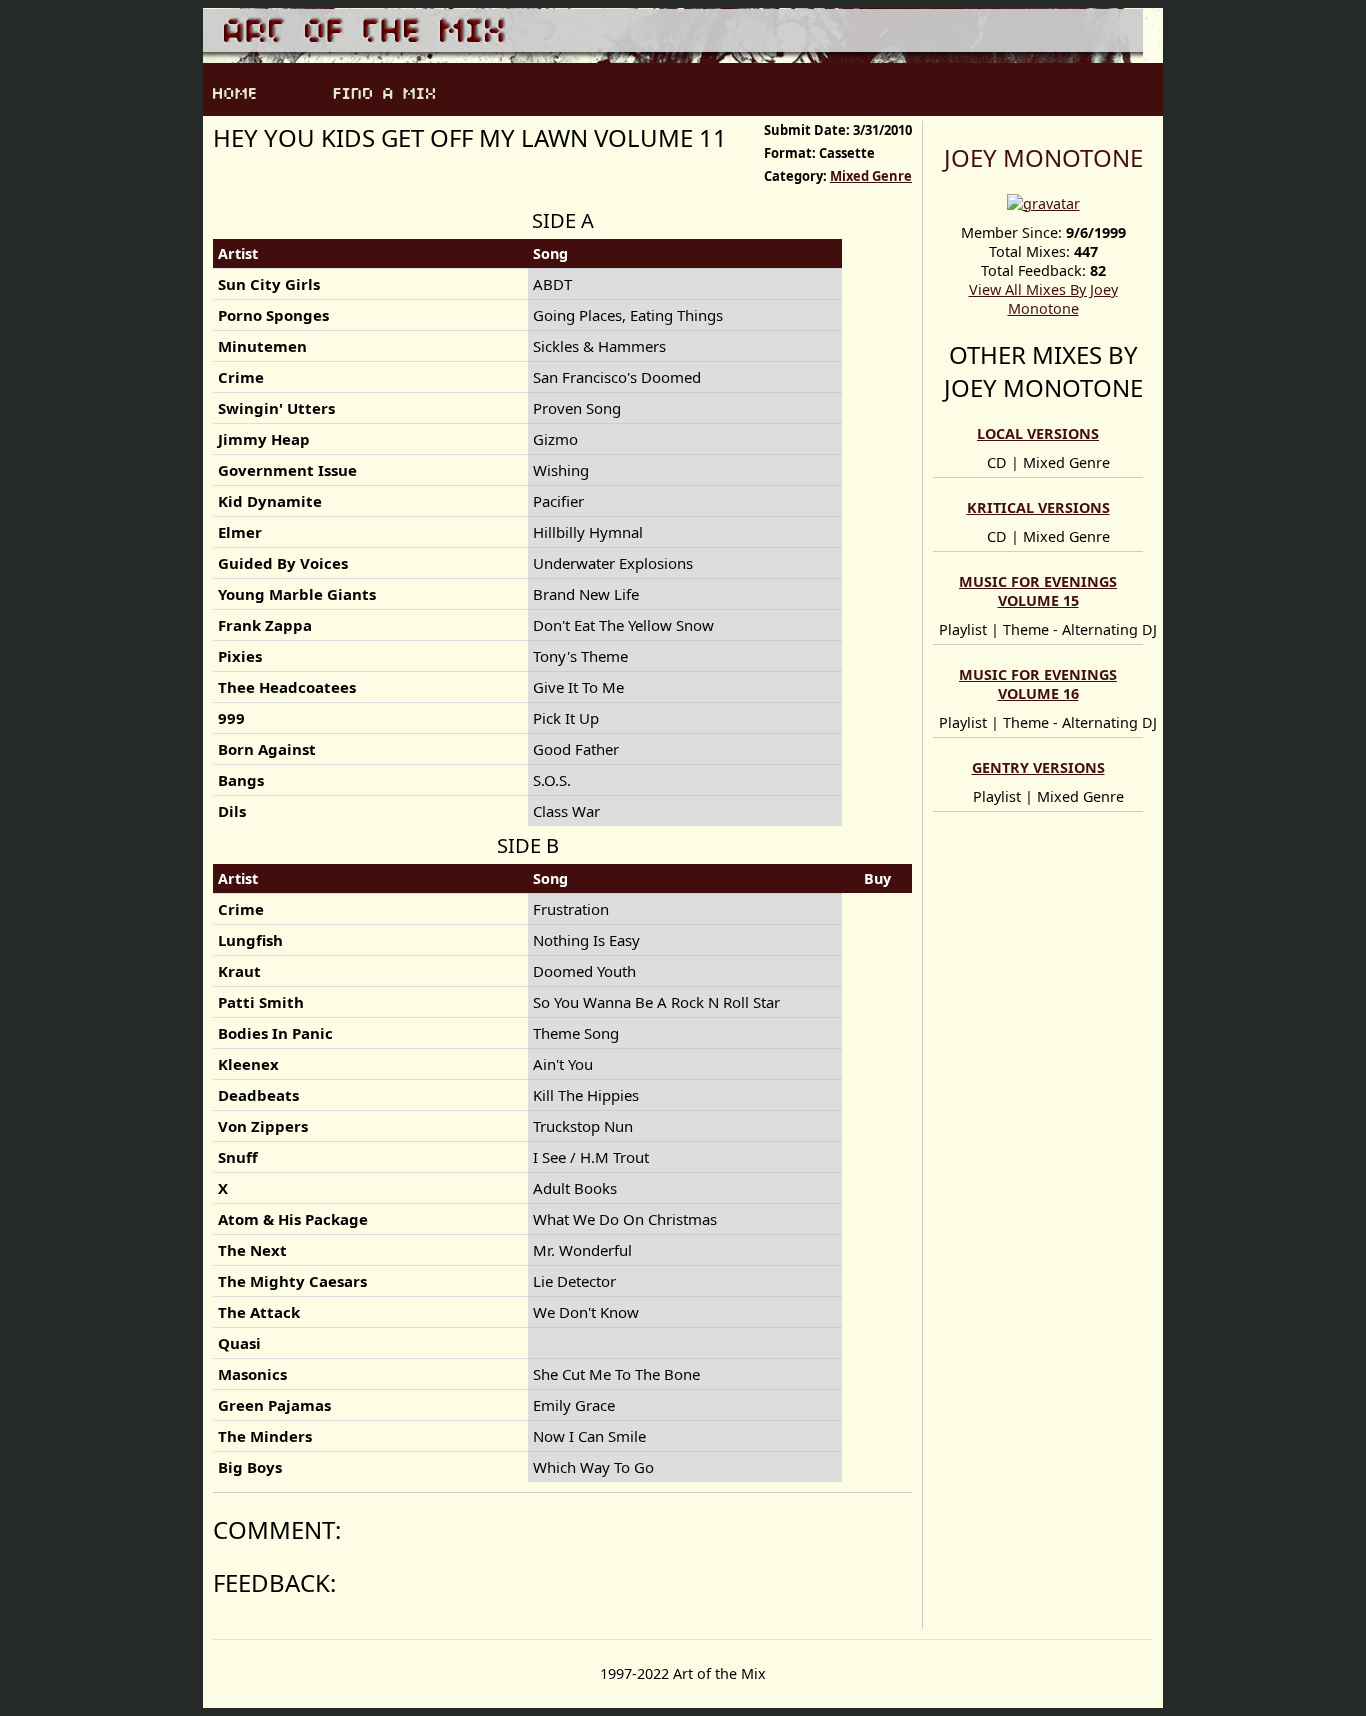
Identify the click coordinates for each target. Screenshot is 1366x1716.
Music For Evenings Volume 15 (1038, 591)
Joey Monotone (1043, 157)
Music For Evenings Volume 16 (1038, 684)
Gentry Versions (1038, 767)
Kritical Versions (1038, 507)
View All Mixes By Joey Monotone (1043, 299)
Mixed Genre (871, 176)
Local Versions (1038, 433)
